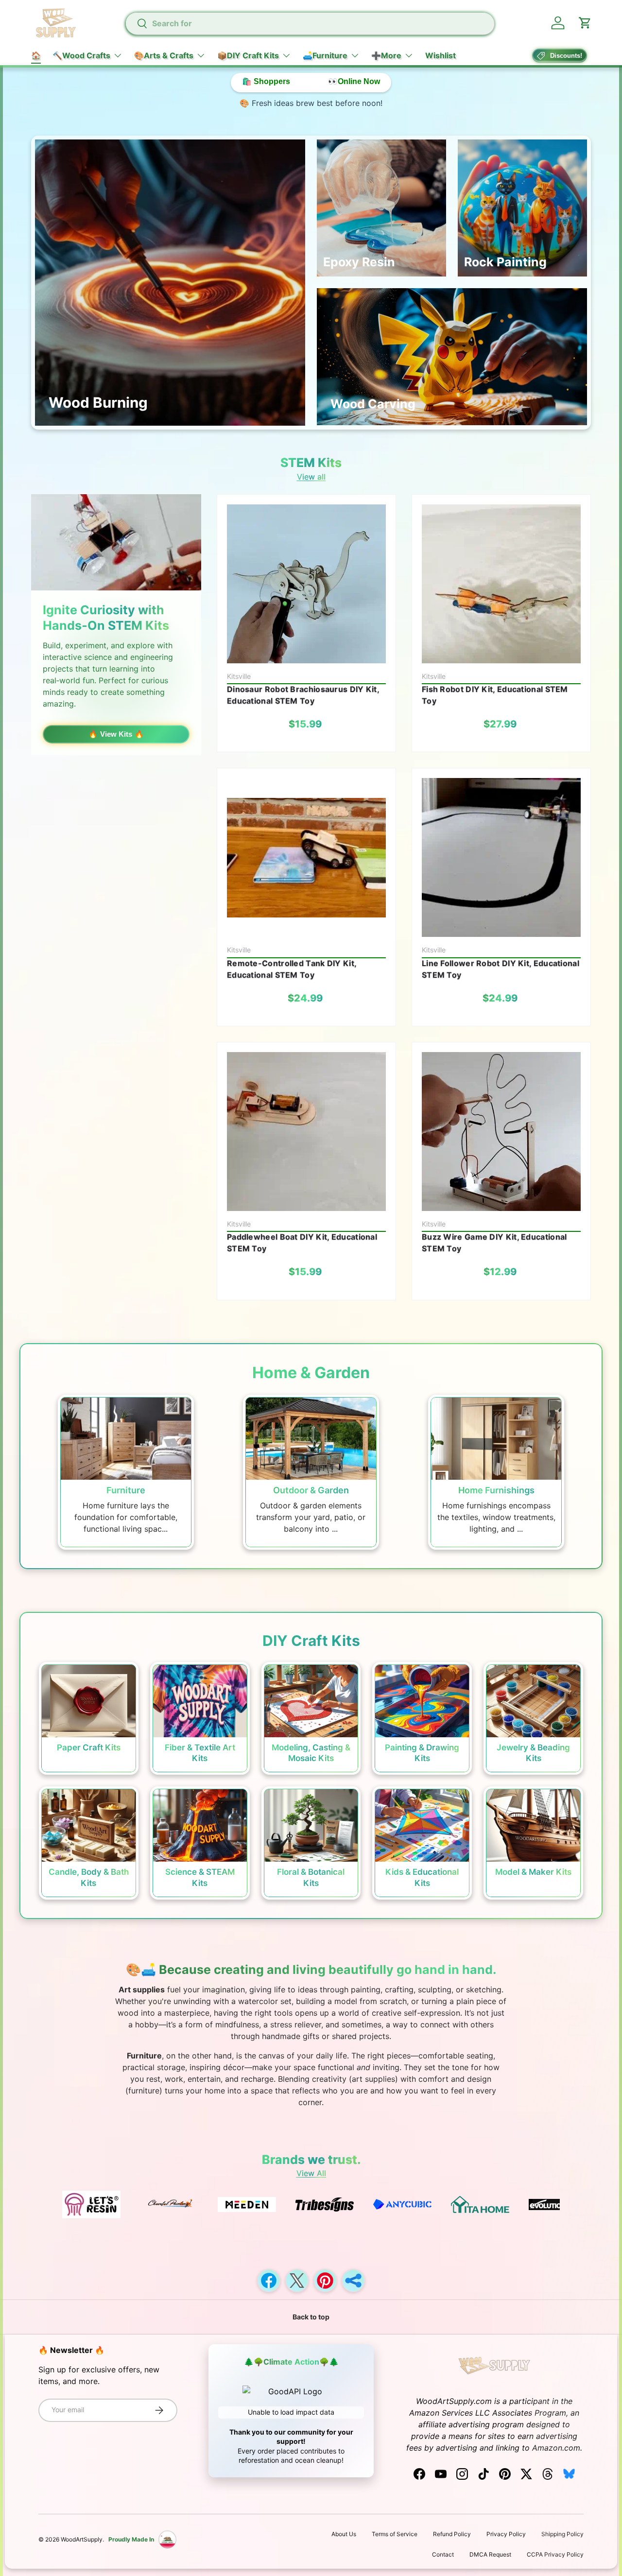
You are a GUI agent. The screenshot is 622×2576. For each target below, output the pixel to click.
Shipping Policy (562, 2534)
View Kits (116, 734)
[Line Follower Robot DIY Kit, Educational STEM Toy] (501, 857)
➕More (386, 55)
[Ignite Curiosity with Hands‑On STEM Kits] (116, 542)
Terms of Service (395, 2534)
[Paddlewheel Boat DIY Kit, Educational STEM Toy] (306, 1132)
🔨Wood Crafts (81, 55)
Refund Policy (452, 2534)
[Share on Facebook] (269, 2281)
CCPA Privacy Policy (555, 2554)
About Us (344, 2534)
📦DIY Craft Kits (248, 55)
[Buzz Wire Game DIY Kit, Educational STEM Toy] (501, 1132)
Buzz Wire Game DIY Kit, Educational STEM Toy (494, 1243)
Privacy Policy (506, 2534)
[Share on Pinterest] (325, 2281)
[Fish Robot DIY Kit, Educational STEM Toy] (501, 584)
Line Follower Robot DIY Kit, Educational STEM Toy (501, 969)
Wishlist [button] (441, 55)
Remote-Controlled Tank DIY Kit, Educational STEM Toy (292, 969)
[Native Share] (353, 2281)
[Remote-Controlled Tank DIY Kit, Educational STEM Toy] (306, 857)
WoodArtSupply (82, 2539)
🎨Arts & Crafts (164, 55)
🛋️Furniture (325, 55)
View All (311, 2173)
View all (311, 477)
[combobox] (310, 23)
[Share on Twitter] (297, 2281)
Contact (443, 2554)
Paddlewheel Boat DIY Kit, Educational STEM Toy (302, 1243)
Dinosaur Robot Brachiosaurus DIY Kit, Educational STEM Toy (303, 695)
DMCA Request (490, 2554)
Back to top (311, 2317)
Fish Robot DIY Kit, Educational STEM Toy (495, 695)
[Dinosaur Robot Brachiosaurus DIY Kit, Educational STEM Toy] (306, 584)
